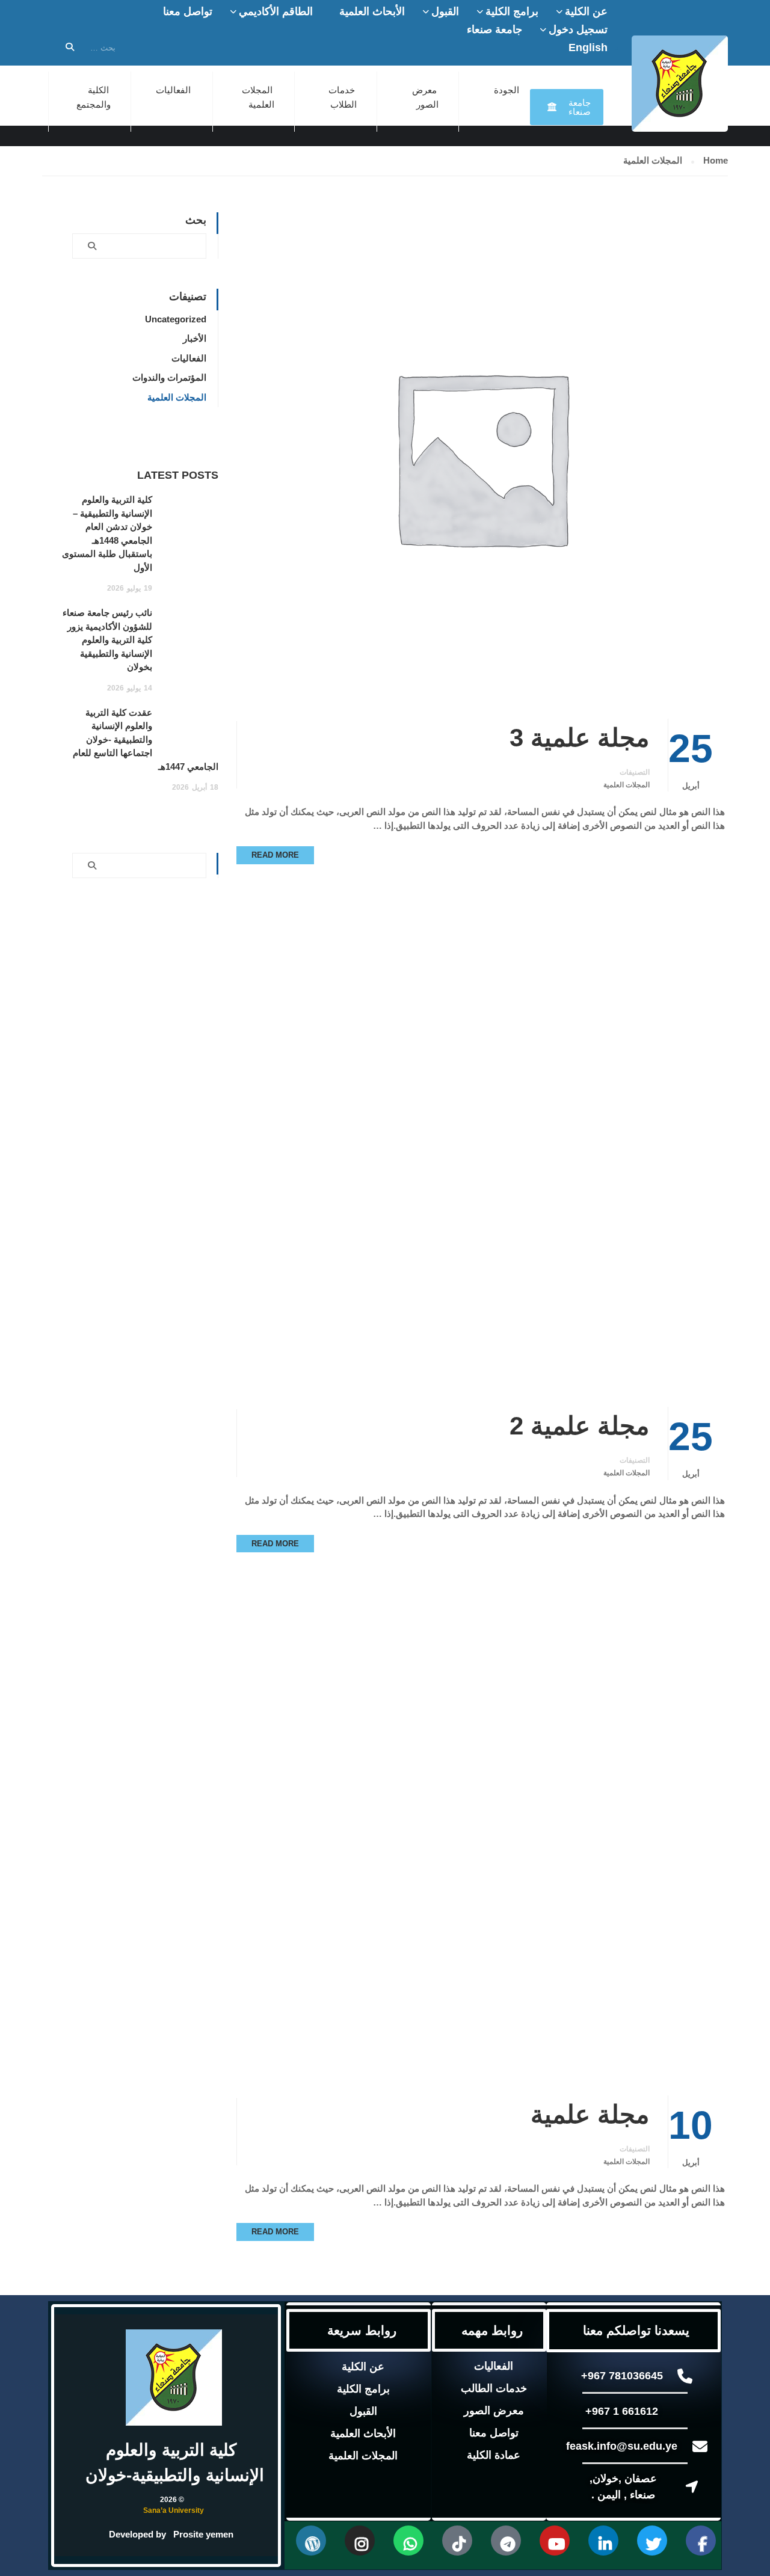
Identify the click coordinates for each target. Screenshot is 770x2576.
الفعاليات (173, 90)
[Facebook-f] (701, 2541)
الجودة (507, 90)
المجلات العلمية (627, 785)
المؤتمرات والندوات (169, 377)
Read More (275, 855)
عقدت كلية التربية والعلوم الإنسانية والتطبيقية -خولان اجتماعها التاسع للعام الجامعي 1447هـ (146, 739)
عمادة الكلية (494, 2455)
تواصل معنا (188, 11)
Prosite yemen (203, 2534)
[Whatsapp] (408, 2541)
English (588, 48)
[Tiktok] (457, 2541)
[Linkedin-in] (603, 2541)
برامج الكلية (512, 11)
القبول (445, 11)
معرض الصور (494, 2411)
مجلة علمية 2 (580, 1426)
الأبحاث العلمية (372, 11)
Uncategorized (176, 319)
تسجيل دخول (578, 29)
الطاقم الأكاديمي (276, 11)
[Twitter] (652, 2541)
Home (716, 160)
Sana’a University (174, 2510)
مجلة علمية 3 (580, 738)
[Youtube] (555, 2541)
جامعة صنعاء (494, 29)
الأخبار (195, 338)
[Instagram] (360, 2541)
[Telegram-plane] (506, 2541)
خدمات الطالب (494, 2388)
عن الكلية (586, 11)
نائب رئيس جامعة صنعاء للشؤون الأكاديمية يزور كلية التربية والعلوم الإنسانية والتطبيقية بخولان (107, 640)
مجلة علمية (590, 2114)
